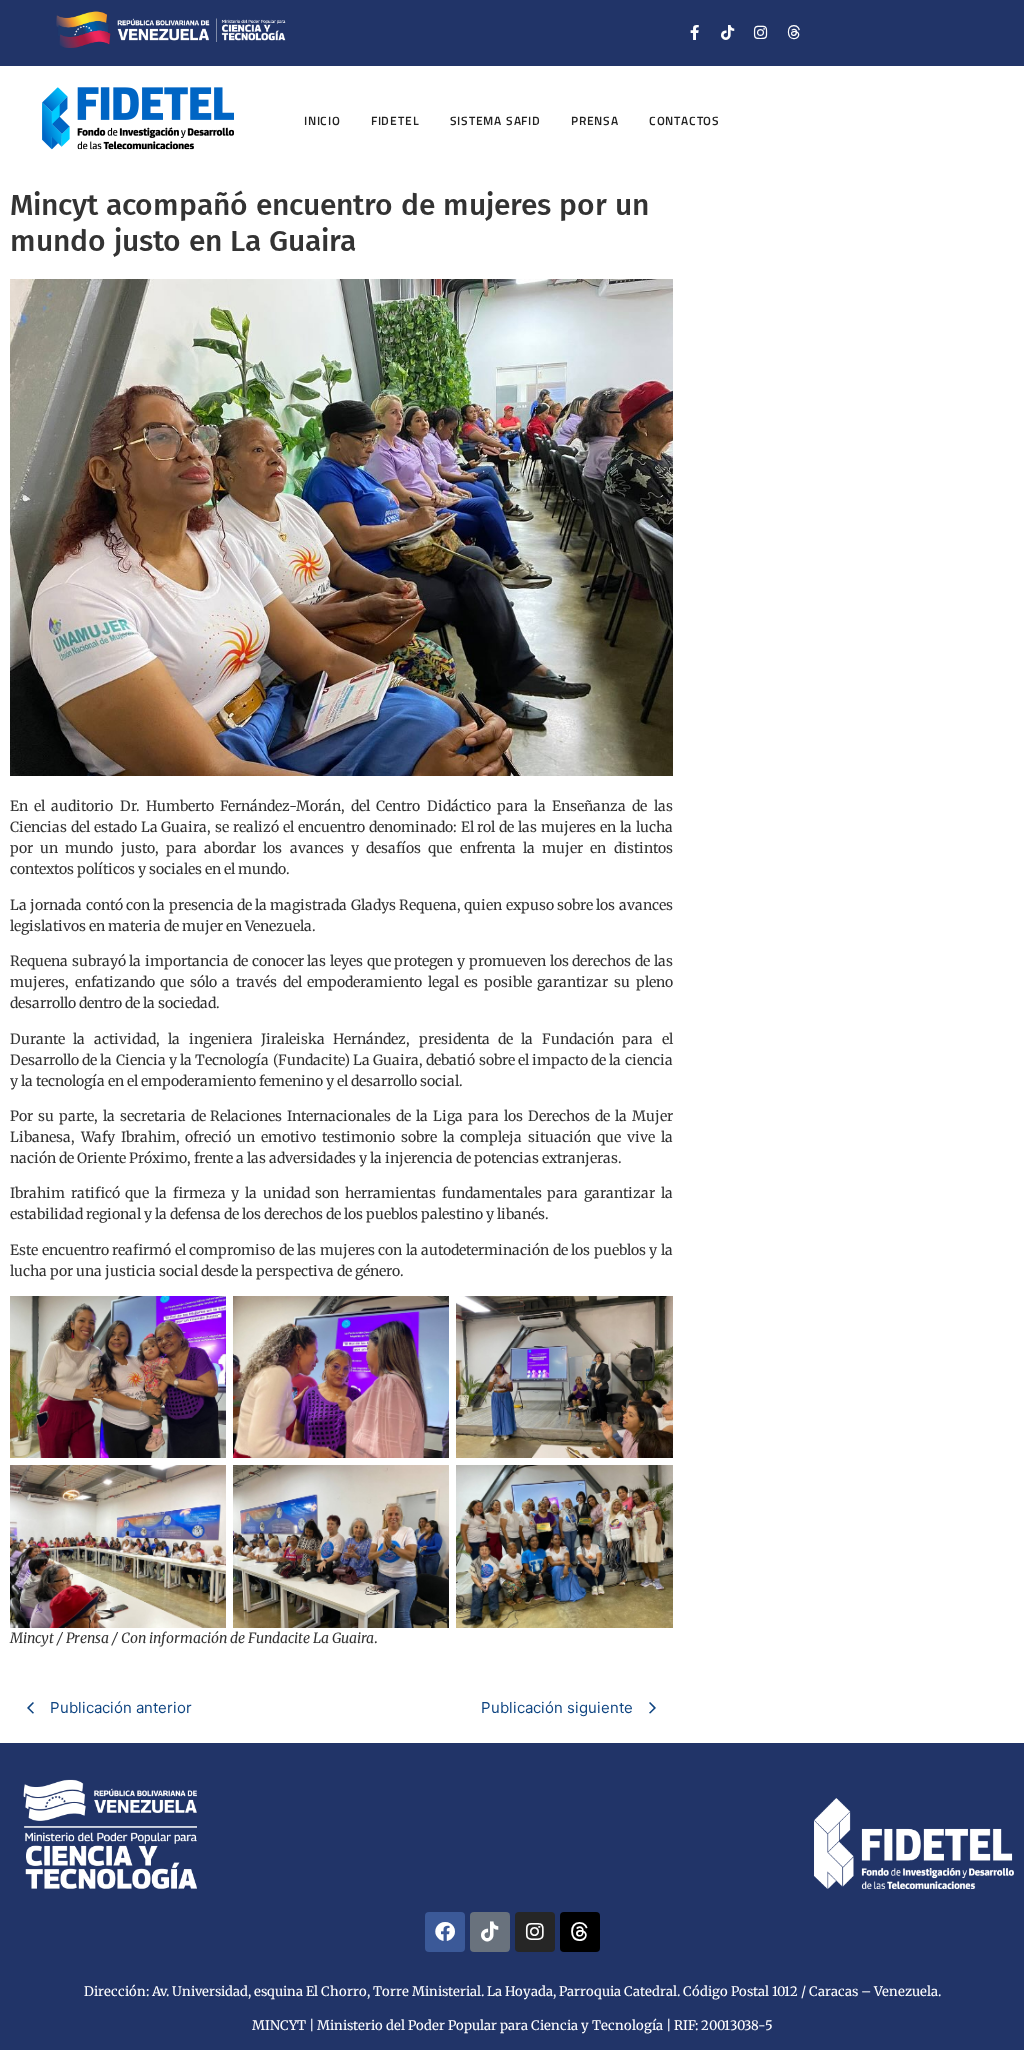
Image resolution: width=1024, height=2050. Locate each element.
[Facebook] (445, 1932)
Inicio (322, 120)
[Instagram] (761, 33)
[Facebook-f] (695, 33)
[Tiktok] (728, 33)
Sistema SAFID (495, 120)
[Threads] (794, 33)
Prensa (595, 120)
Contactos (684, 120)
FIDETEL (395, 120)
